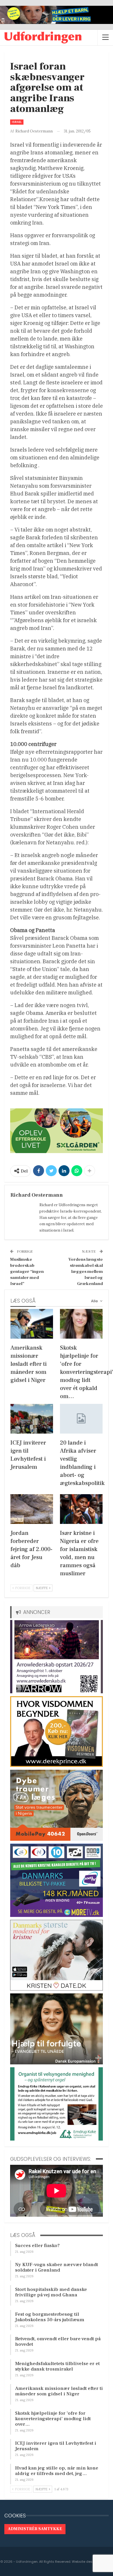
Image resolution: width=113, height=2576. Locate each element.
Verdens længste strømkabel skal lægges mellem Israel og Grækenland (86, 1272)
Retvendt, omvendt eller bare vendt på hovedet (58, 2342)
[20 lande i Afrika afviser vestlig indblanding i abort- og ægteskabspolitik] (81, 1419)
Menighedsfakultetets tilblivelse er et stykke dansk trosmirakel (57, 2366)
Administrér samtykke (35, 2529)
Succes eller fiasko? (37, 2246)
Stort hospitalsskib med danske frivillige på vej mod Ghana (51, 2292)
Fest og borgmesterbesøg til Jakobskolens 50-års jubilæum (50, 2317)
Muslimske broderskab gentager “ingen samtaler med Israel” (27, 1272)
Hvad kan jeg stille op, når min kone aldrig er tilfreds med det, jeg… (57, 2471)
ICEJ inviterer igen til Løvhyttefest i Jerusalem (56, 2446)
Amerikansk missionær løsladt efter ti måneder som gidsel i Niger (59, 2391)
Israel (17, 122)
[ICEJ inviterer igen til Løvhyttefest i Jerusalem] (32, 1419)
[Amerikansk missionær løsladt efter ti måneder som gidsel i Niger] (32, 1324)
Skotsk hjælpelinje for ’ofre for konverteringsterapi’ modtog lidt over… (53, 2419)
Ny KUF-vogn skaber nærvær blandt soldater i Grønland (57, 2267)
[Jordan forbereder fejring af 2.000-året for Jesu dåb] (32, 1509)
